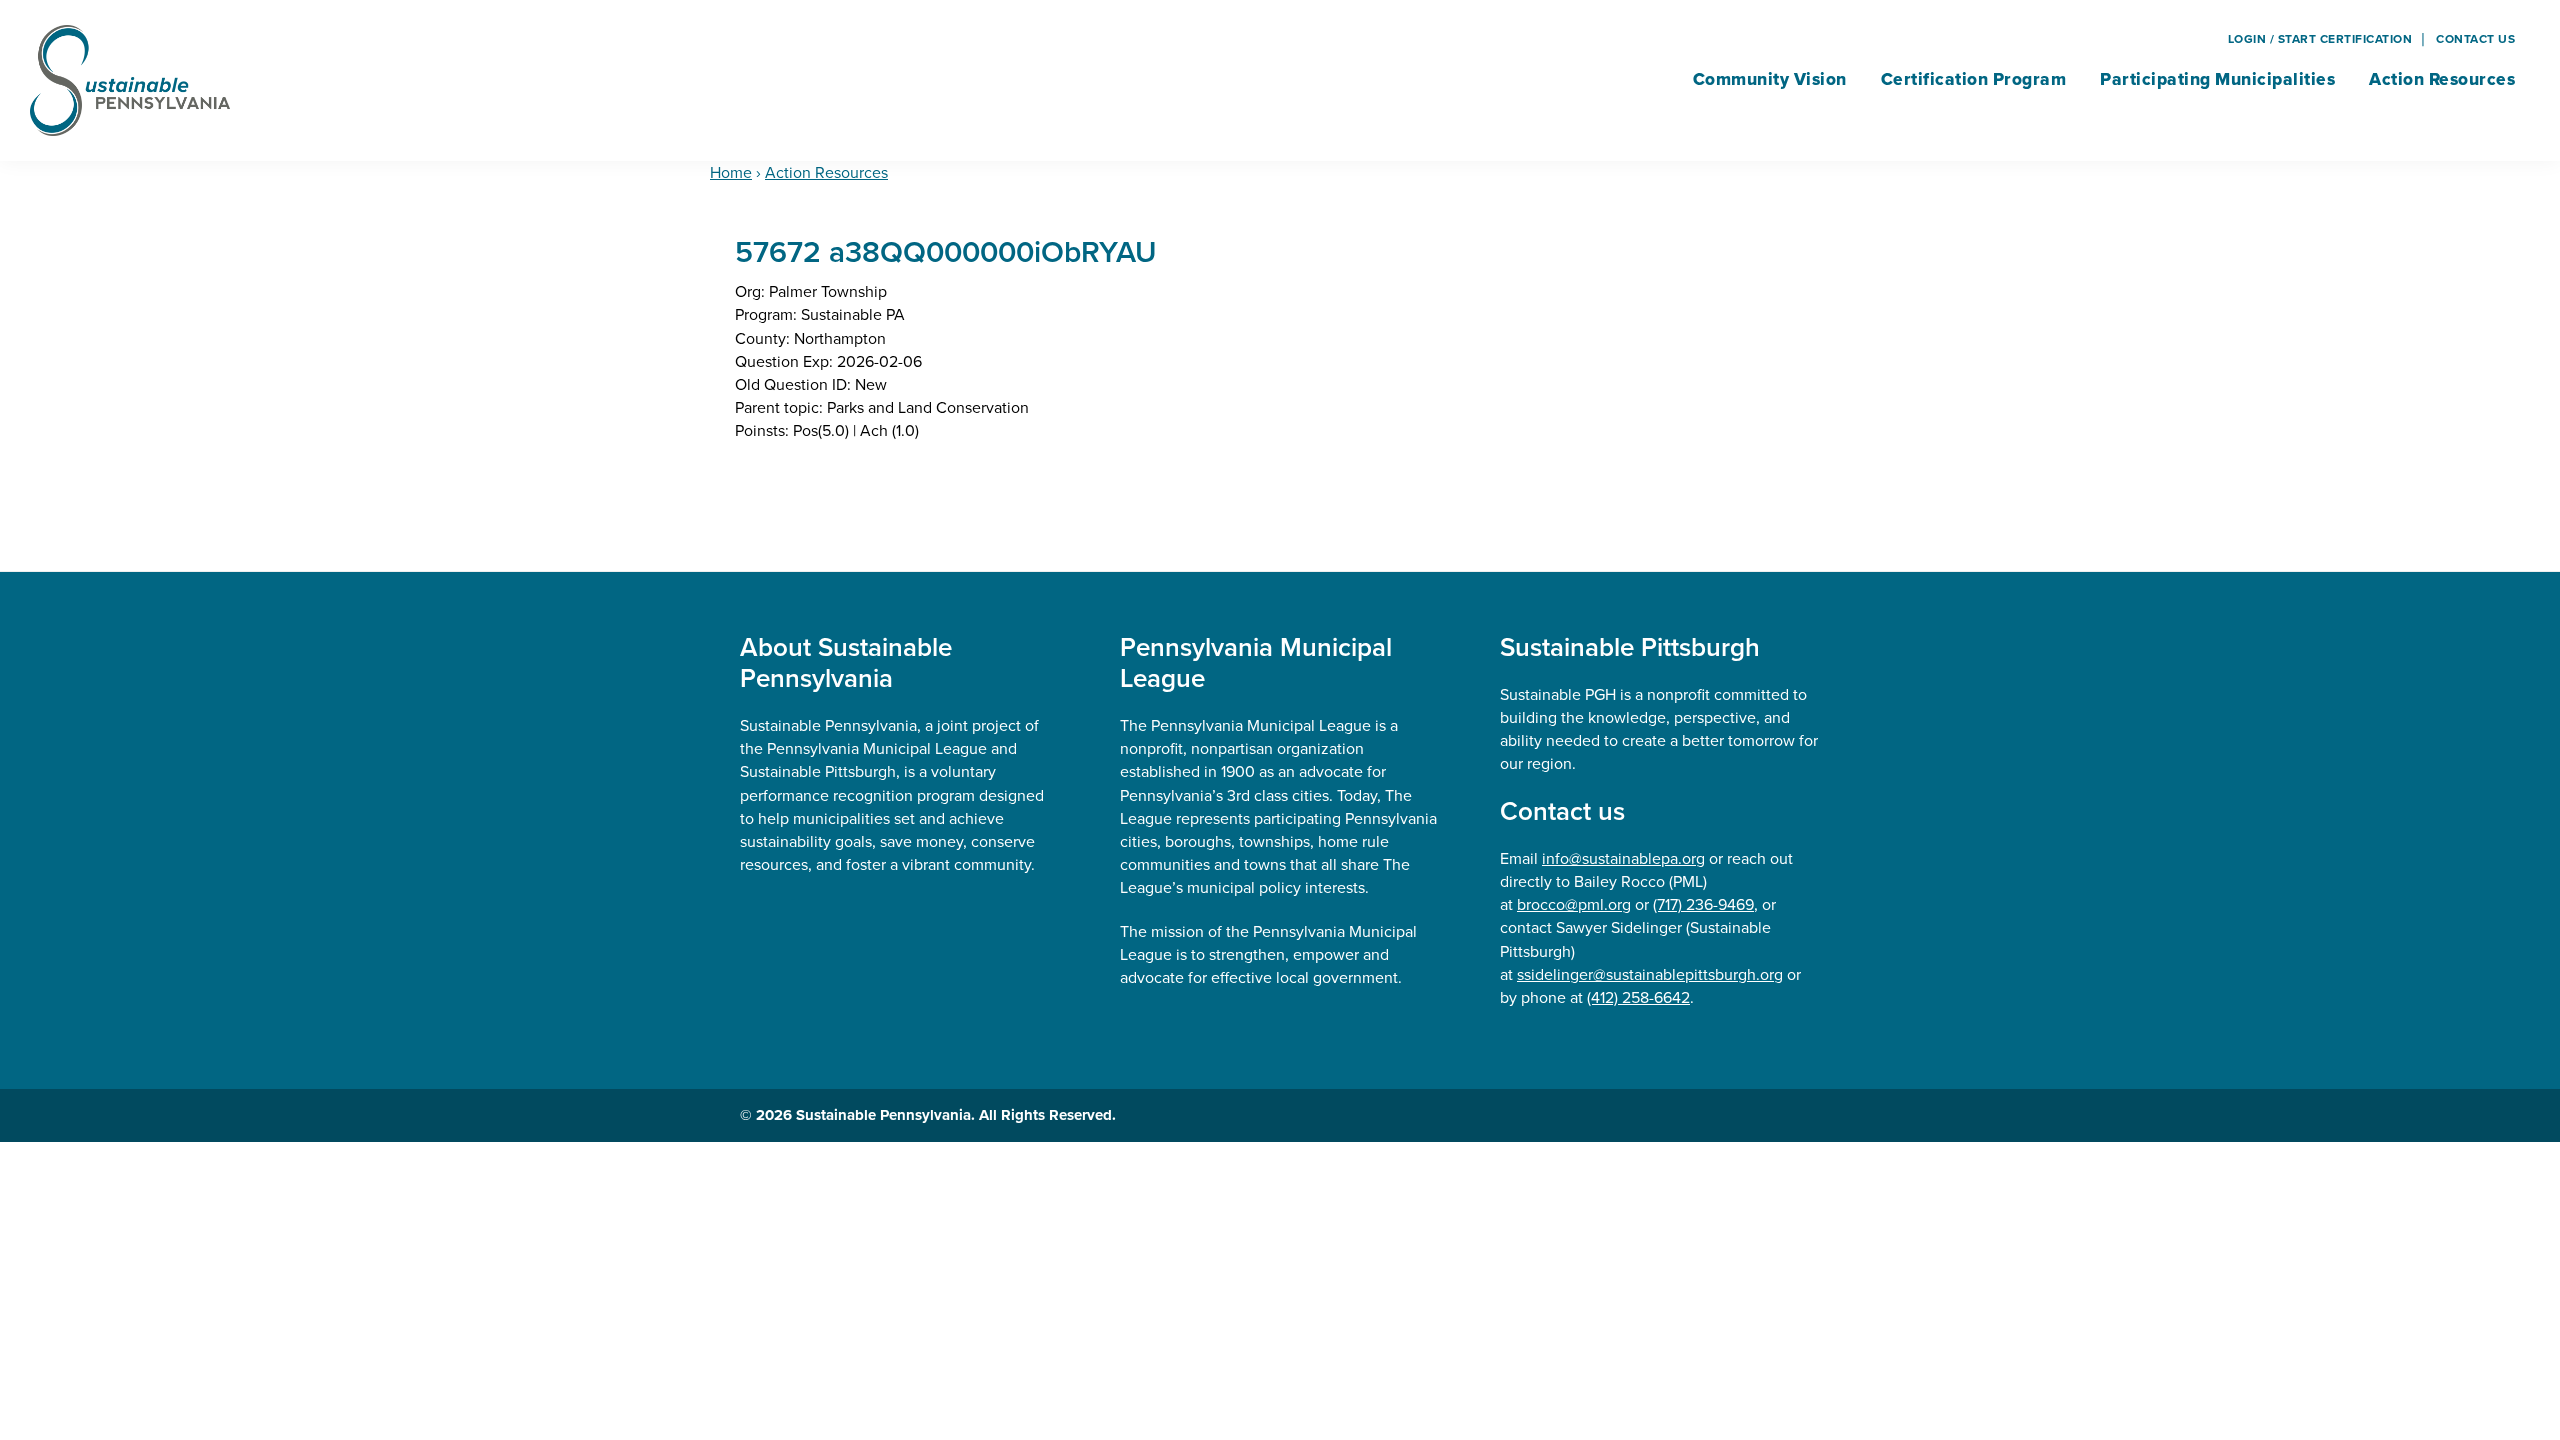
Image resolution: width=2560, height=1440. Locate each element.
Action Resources (826, 172)
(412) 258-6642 (1638, 997)
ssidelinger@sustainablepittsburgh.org (1650, 974)
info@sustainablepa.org (1623, 858)
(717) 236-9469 (1703, 904)
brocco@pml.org (1574, 904)
